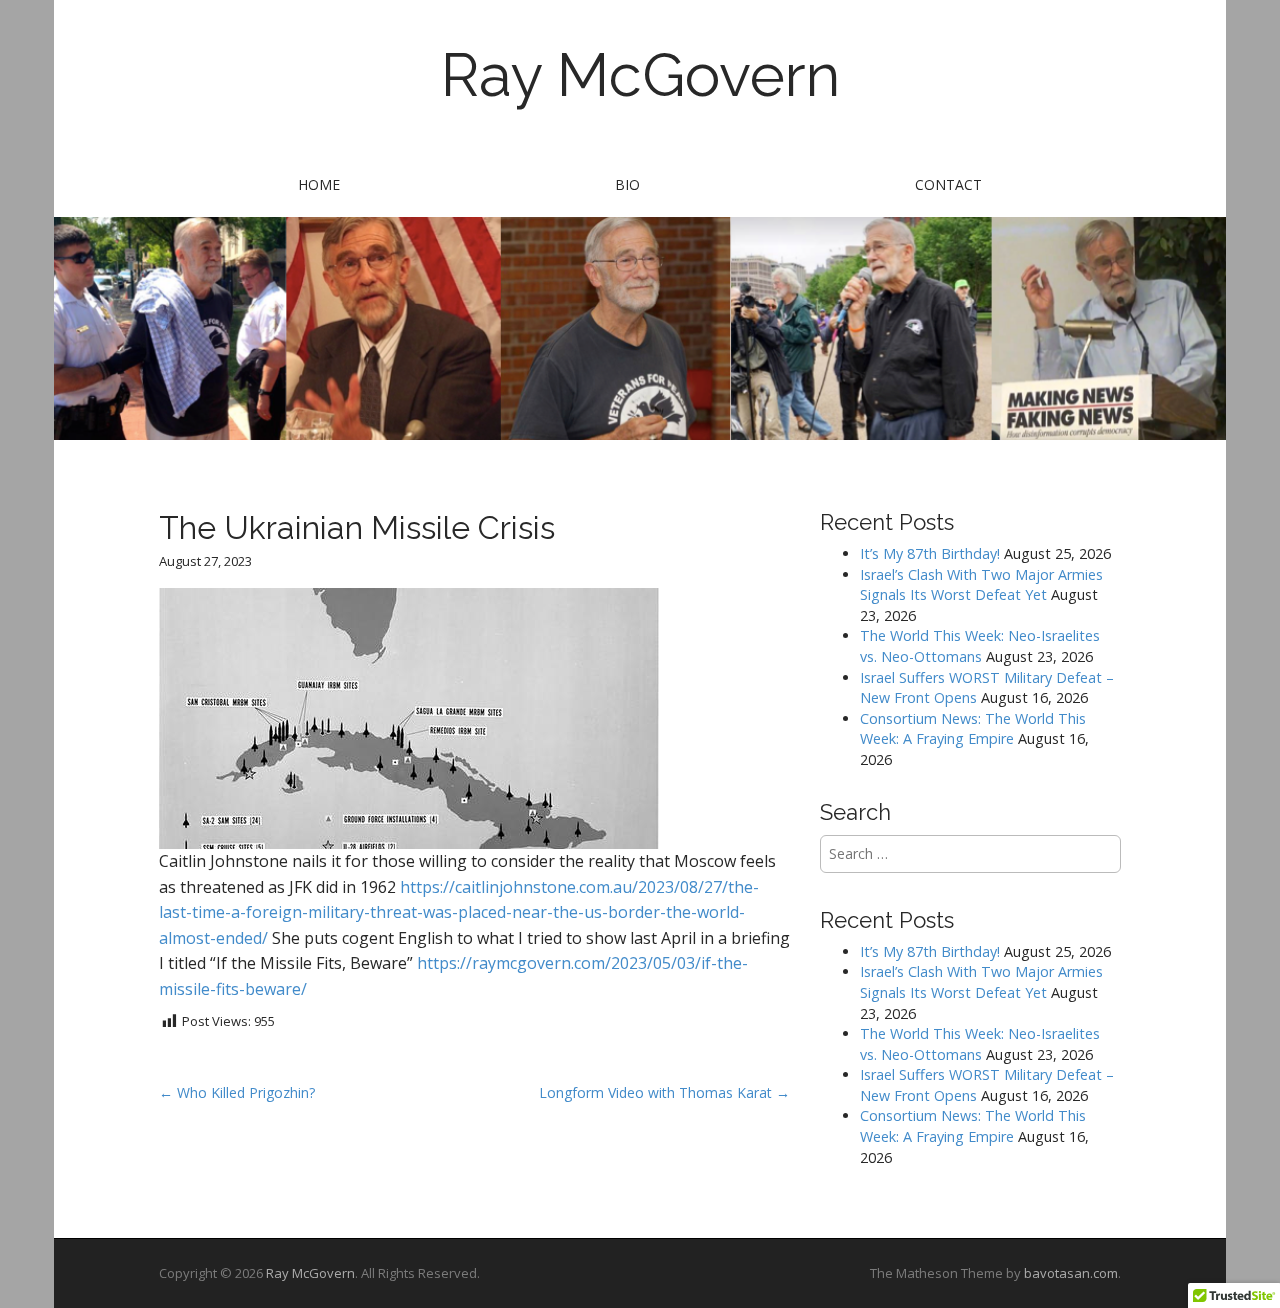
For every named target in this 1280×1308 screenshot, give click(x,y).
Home (319, 184)
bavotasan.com (1071, 1273)
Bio (627, 184)
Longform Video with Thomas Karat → (664, 1092)
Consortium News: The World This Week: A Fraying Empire (973, 729)
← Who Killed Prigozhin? (237, 1092)
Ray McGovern (640, 75)
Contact (948, 184)
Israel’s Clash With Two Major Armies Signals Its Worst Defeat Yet (981, 585)
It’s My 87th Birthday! (930, 553)
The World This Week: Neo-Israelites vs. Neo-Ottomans (980, 646)
